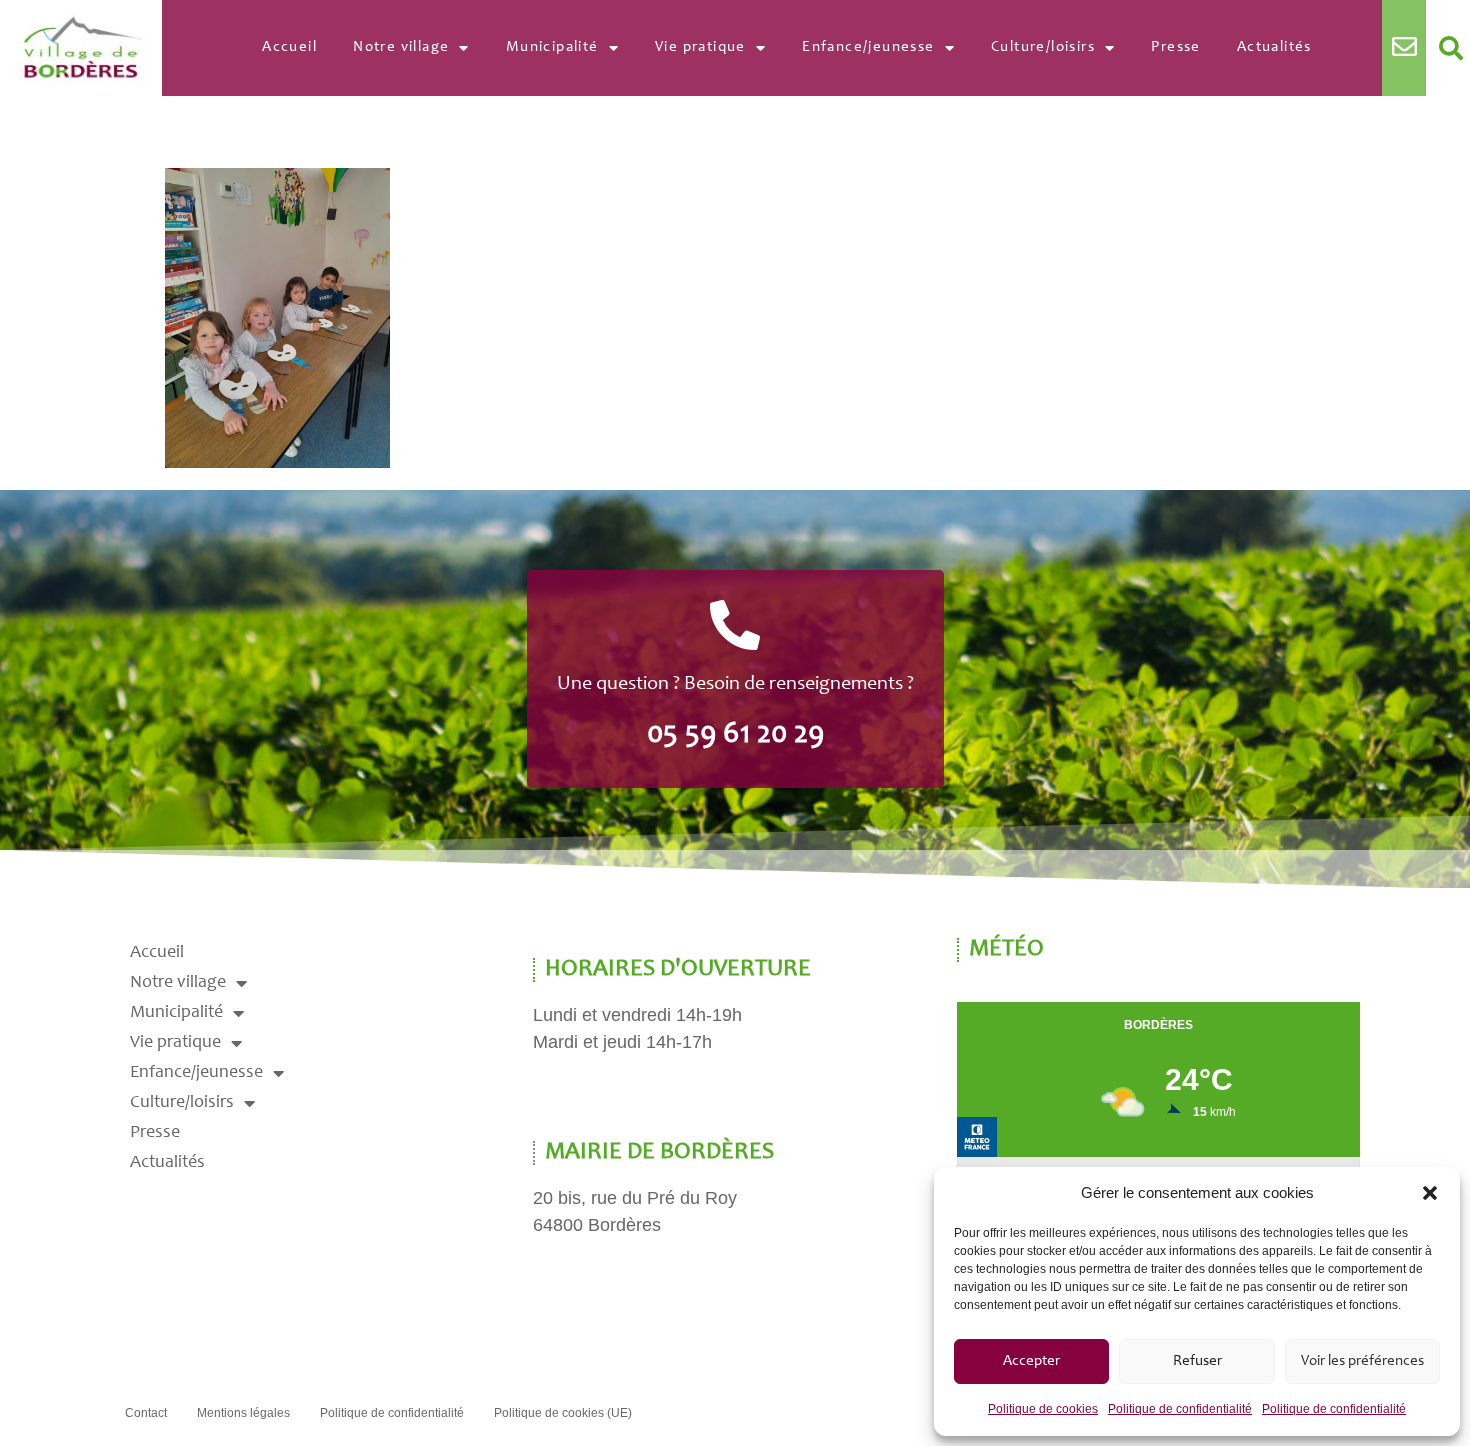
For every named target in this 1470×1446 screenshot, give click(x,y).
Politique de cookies (1043, 1409)
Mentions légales (243, 1413)
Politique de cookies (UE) (563, 1413)
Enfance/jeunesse (868, 47)
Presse (1175, 47)
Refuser (1197, 1361)
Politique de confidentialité (1180, 1409)
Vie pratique (700, 47)
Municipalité (552, 47)
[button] (1430, 1193)
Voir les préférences (1362, 1361)
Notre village (401, 47)
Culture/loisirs (1043, 47)
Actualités (1274, 47)
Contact (146, 1413)
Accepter (1031, 1361)
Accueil (289, 47)
